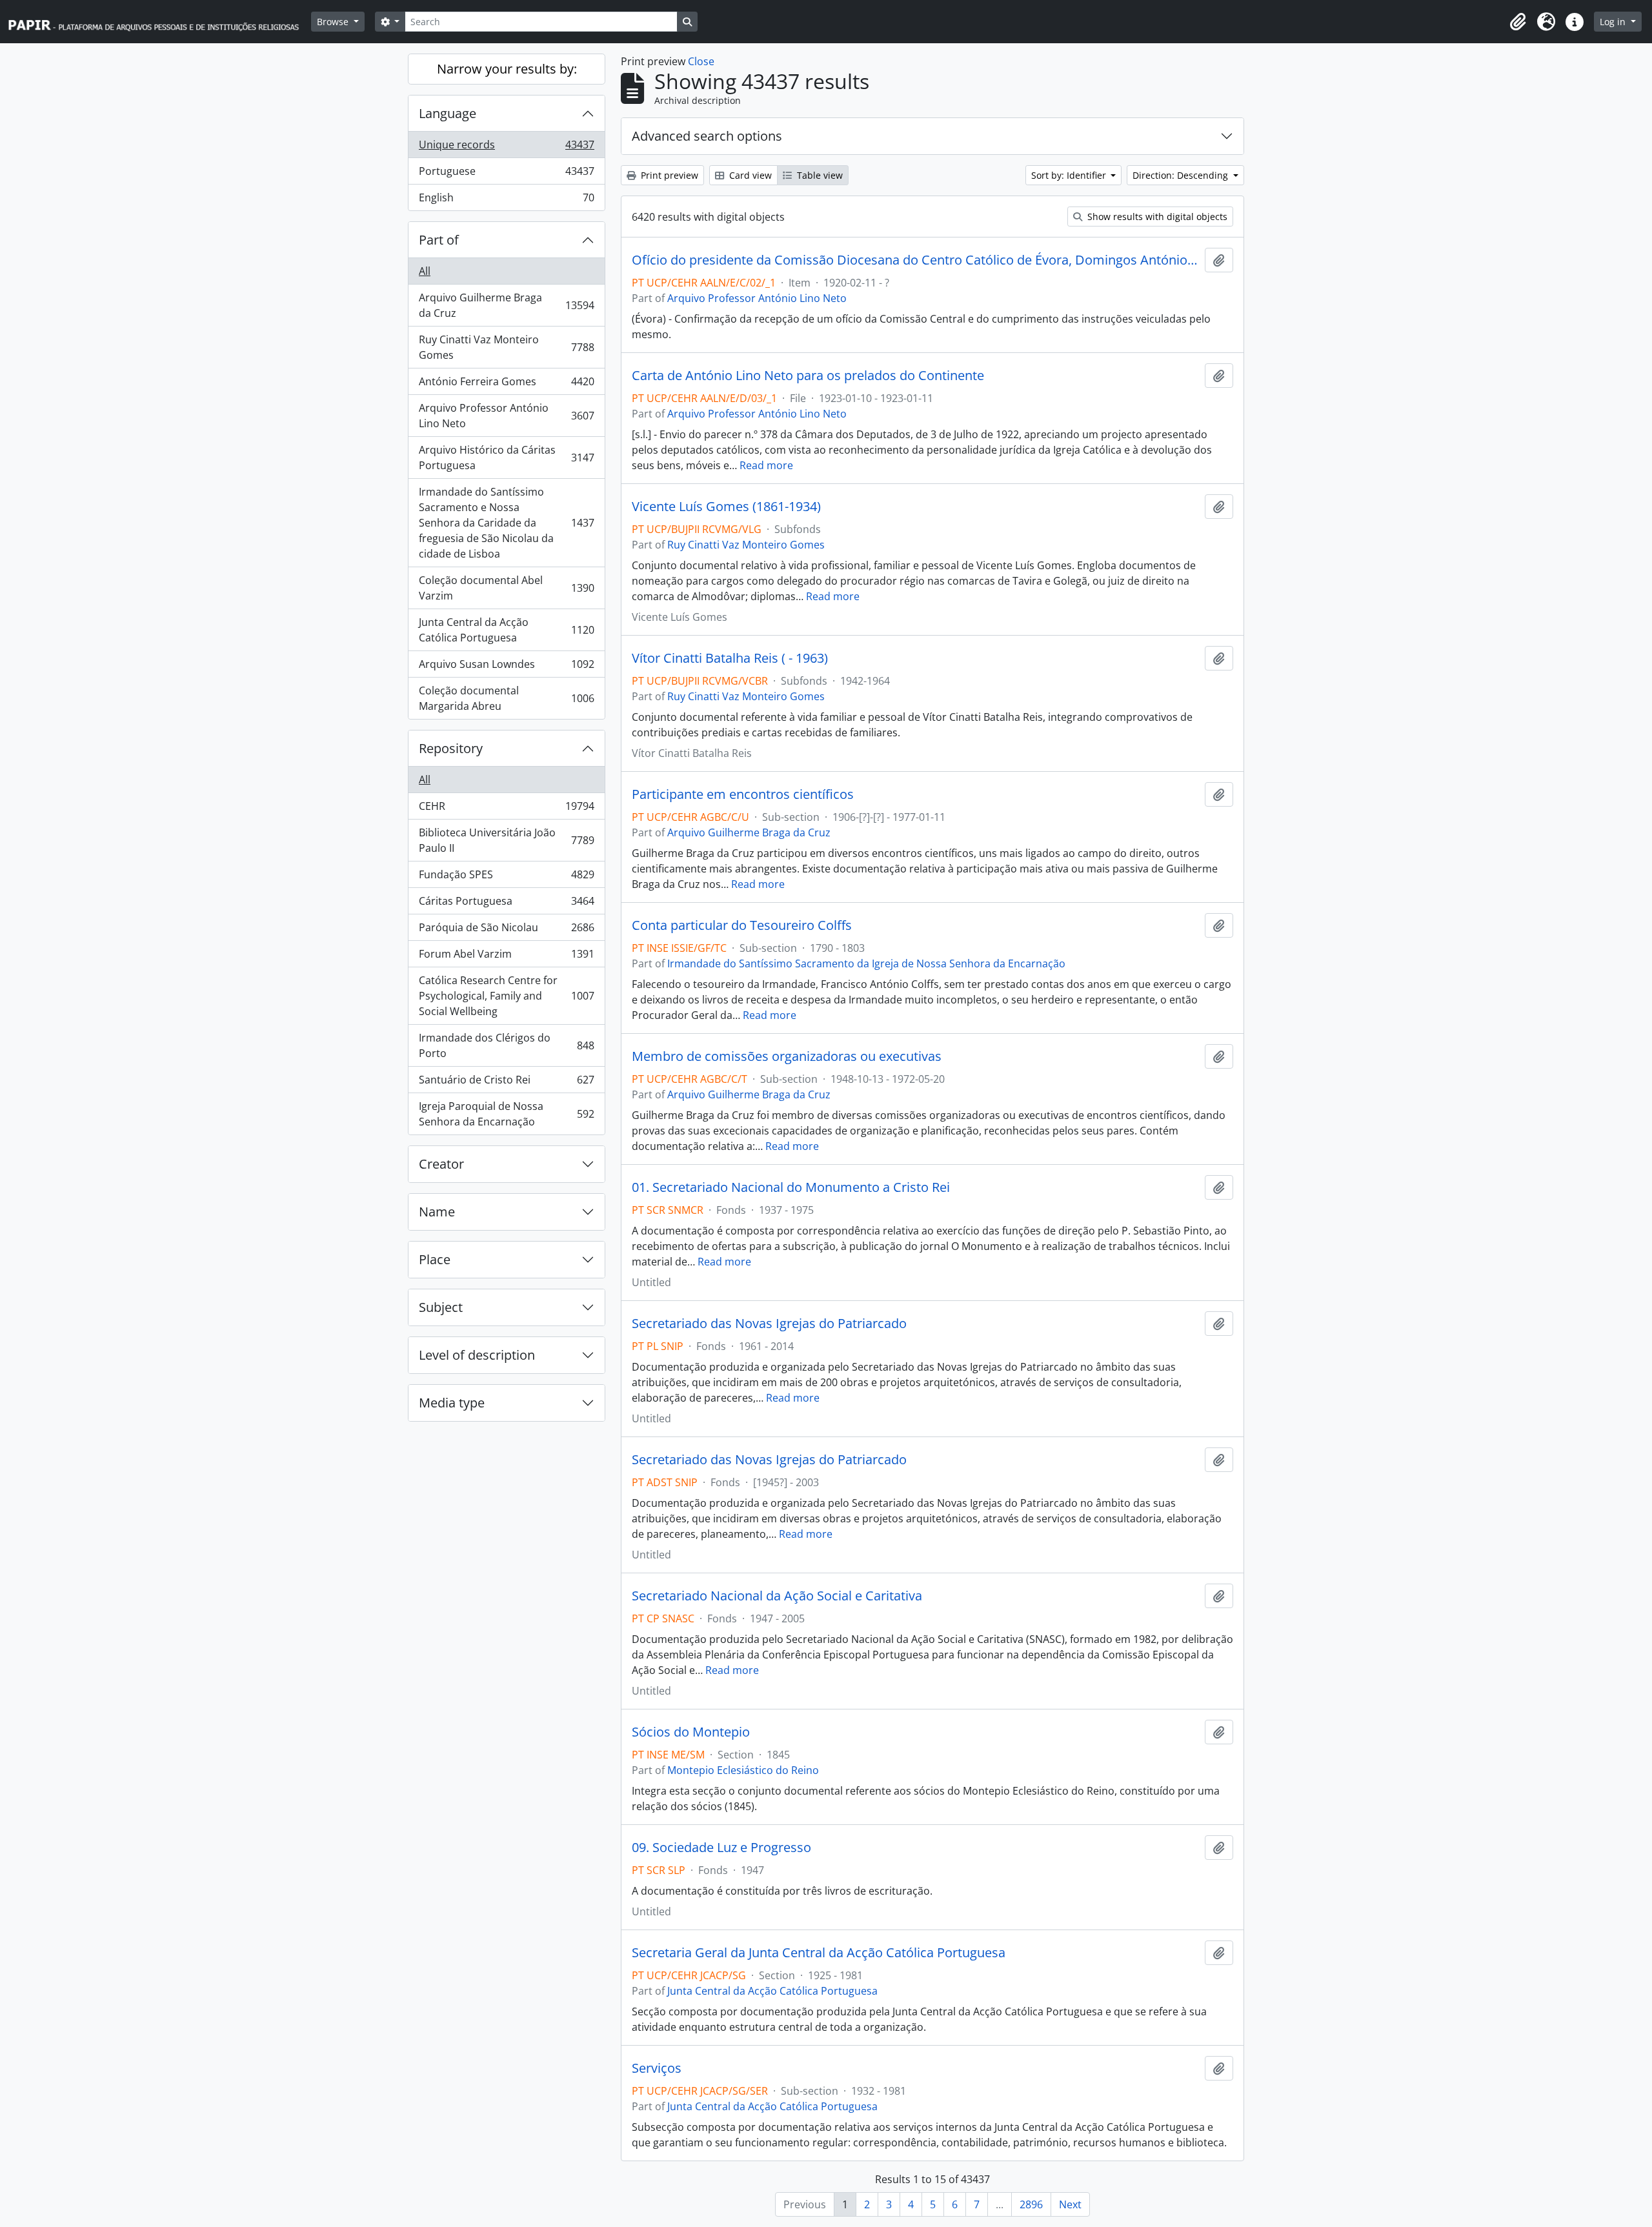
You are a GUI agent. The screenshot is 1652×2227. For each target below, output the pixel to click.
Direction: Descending (1182, 175)
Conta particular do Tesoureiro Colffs (742, 925)
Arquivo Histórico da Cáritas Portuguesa (506, 458)
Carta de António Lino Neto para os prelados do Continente (808, 376)
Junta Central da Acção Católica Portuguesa (506, 630)
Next (1070, 2204)
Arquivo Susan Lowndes (506, 667)
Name (437, 1212)
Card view (749, 175)
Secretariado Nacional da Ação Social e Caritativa (777, 1596)
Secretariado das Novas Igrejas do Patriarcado (769, 1324)
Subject (441, 1307)
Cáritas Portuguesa (506, 904)
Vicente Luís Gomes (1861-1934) (726, 507)
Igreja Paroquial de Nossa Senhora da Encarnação (506, 1114)
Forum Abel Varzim (506, 957)
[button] (1518, 22)
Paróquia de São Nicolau (506, 931)
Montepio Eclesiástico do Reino (743, 1770)
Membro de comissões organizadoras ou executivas (787, 1056)
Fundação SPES (506, 878)
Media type (452, 1403)
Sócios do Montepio (691, 1732)
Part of (439, 240)
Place (435, 1259)
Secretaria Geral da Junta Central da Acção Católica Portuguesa (819, 1953)
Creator (441, 1164)
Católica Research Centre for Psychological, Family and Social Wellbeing (506, 996)
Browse (334, 22)
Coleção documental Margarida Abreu (506, 698)
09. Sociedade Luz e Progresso (721, 1848)
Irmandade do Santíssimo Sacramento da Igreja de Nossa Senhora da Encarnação (866, 963)
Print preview (668, 175)
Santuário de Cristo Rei (506, 1083)
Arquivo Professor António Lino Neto (506, 416)
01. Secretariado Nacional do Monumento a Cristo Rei (791, 1187)
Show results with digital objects (1156, 217)
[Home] (159, 22)
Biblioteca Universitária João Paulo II (506, 840)
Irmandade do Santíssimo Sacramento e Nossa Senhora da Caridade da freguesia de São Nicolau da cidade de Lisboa (506, 523)
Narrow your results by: (507, 69)
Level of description (477, 1355)
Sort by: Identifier (1070, 175)
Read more (766, 465)
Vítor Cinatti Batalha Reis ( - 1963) (730, 658)
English (506, 200)
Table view (819, 175)
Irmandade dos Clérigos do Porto (506, 1045)
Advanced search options (707, 136)
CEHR (506, 809)
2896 (1031, 2204)
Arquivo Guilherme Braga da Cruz (506, 305)
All (425, 271)
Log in (1614, 22)
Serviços (657, 2068)
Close (701, 61)
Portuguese (506, 174)
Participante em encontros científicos (743, 794)
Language (448, 113)
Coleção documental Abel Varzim (506, 588)
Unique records (506, 148)
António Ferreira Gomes (506, 385)
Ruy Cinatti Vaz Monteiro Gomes (506, 347)
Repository (451, 748)
